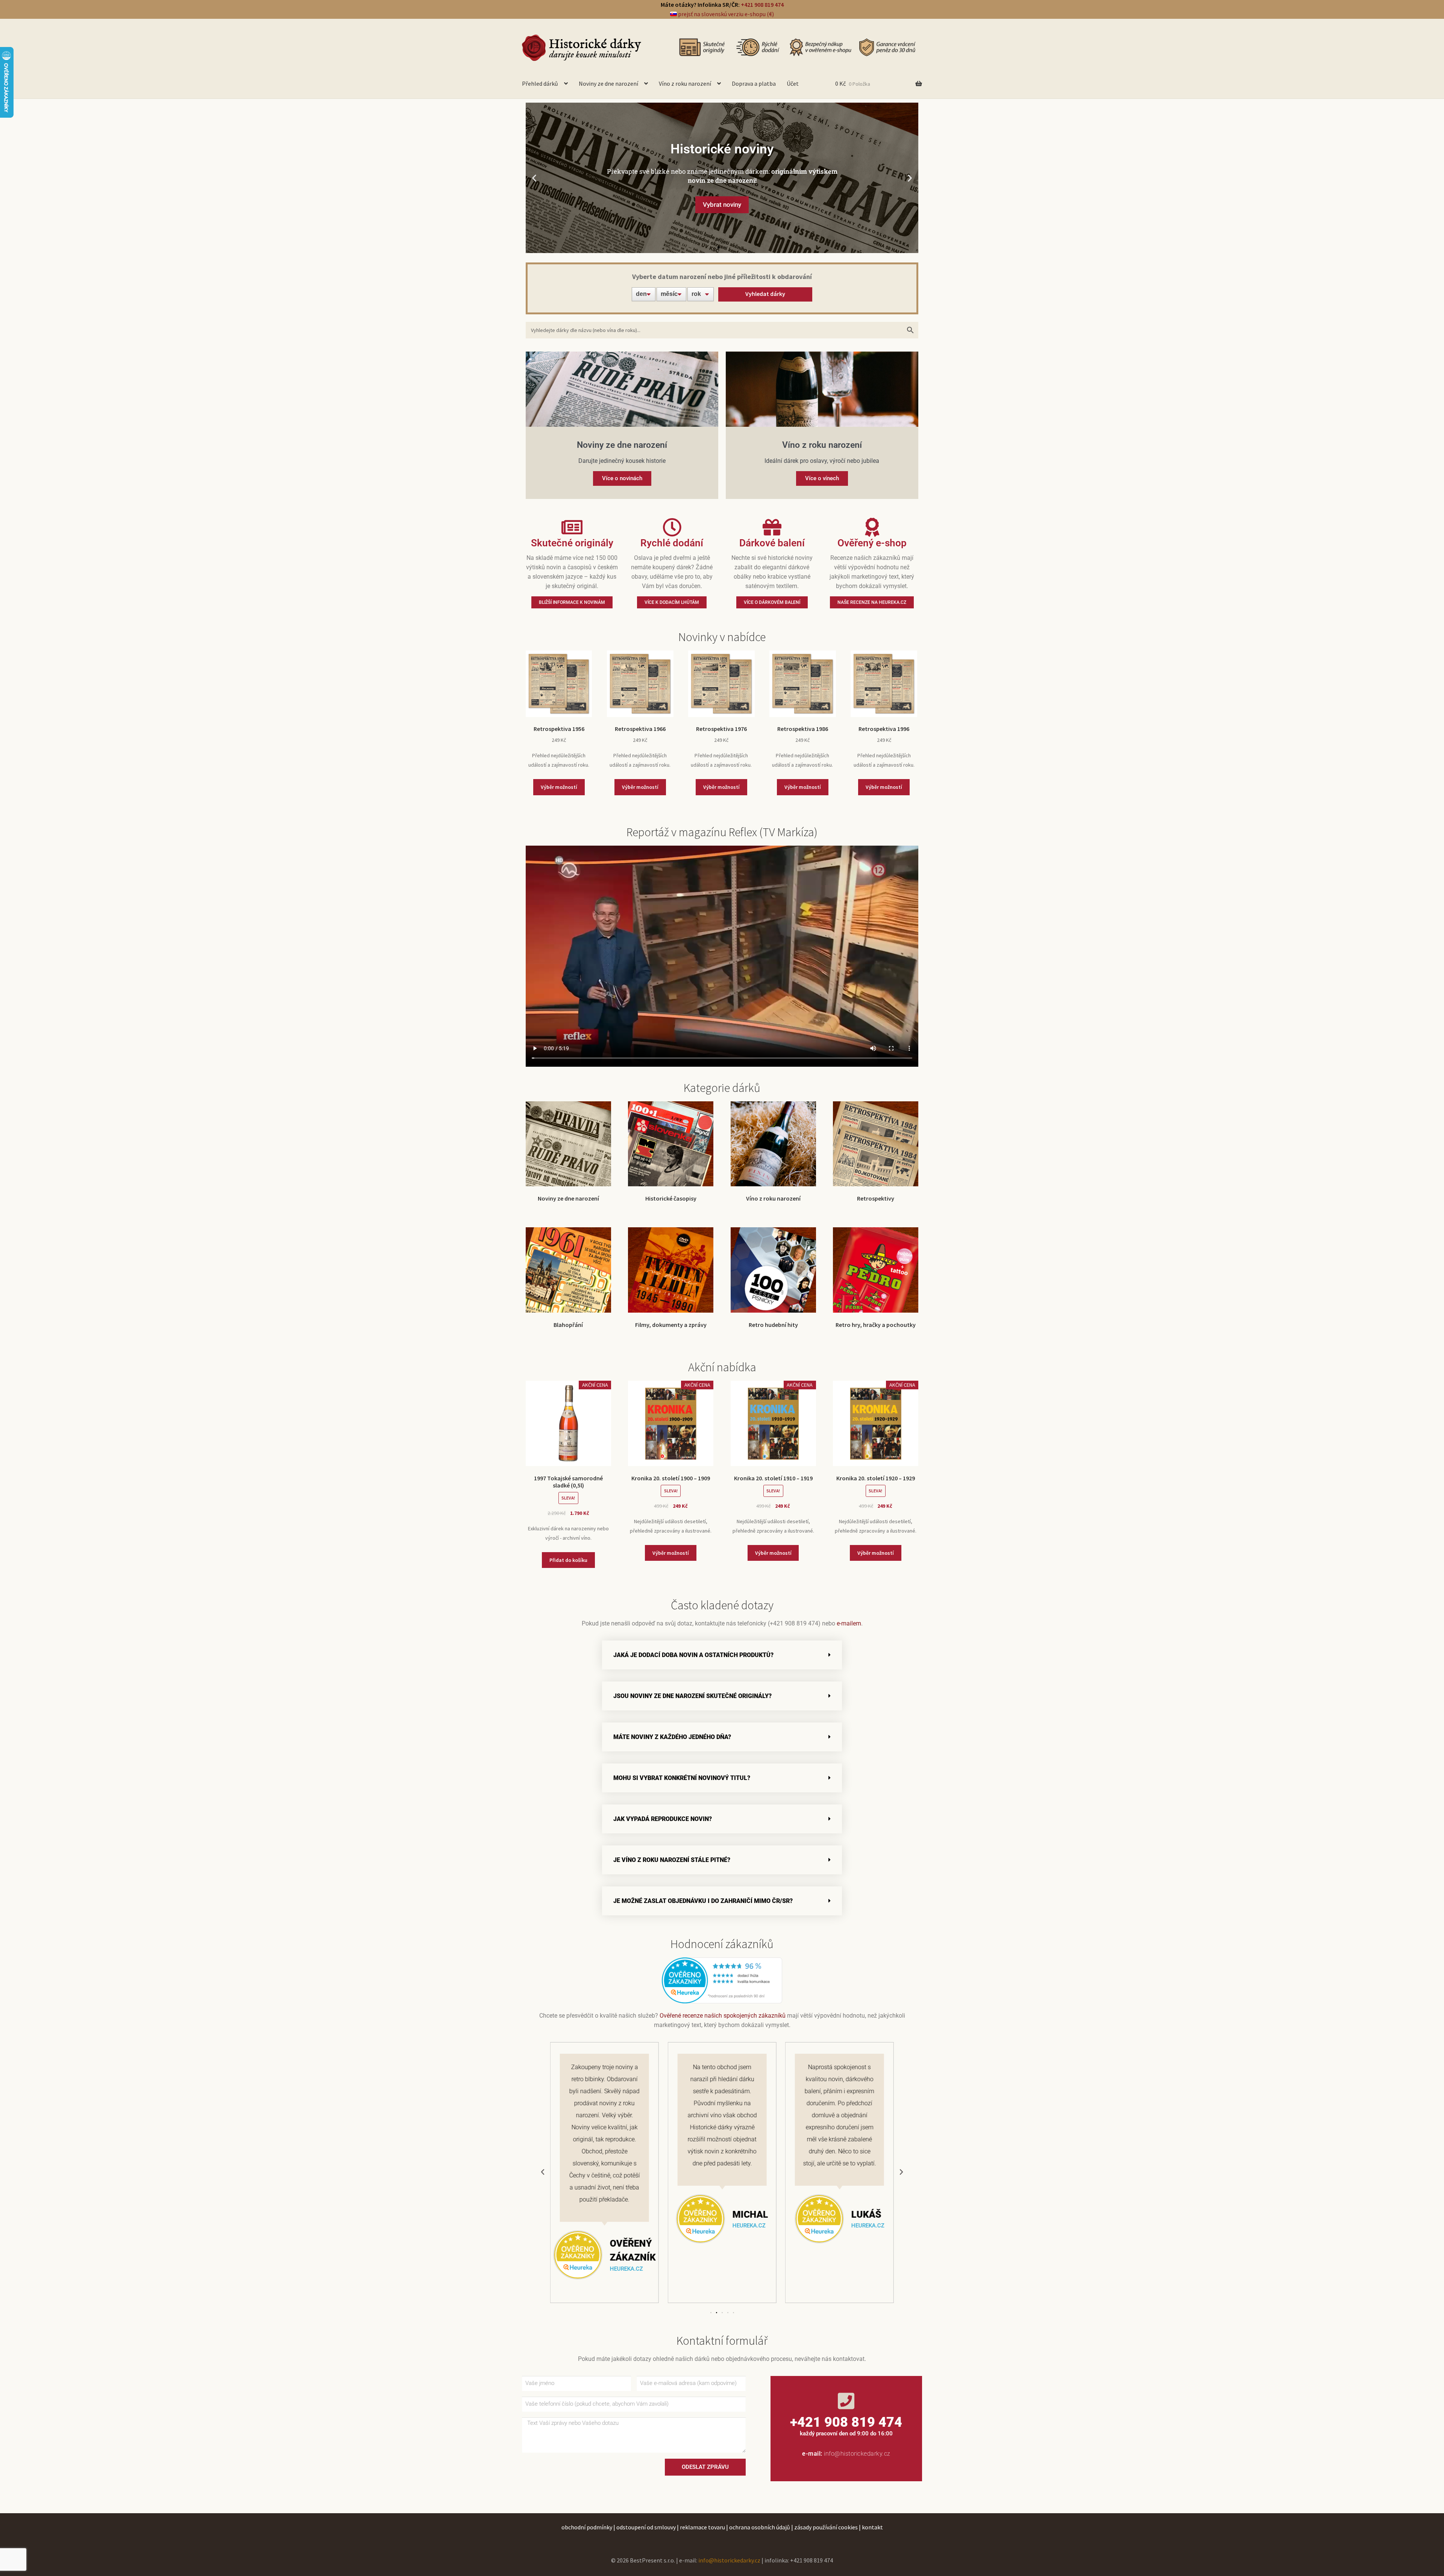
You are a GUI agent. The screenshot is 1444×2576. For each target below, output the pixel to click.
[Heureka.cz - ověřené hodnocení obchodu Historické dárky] (722, 1980)
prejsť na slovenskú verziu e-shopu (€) (725, 14)
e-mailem (849, 1623)
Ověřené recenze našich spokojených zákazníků (723, 2016)
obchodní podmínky (587, 2527)
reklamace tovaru (702, 2527)
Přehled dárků (540, 83)
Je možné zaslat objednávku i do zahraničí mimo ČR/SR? (703, 1901)
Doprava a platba (754, 83)
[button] (534, 178)
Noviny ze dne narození (608, 83)
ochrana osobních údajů (760, 2527)
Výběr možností (559, 787)
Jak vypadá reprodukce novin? (663, 1819)
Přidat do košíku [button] (568, 1560)
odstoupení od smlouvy (646, 2527)
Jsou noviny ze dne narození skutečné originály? (692, 1696)
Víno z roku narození (685, 83)
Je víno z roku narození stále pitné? (672, 1860)
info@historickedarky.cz (857, 2454)
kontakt (872, 2527)
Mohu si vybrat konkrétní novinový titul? (682, 1778)
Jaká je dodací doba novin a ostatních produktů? (693, 1655)
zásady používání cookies (826, 2527)
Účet (793, 83)
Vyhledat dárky (765, 294)
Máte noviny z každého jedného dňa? (672, 1737)
